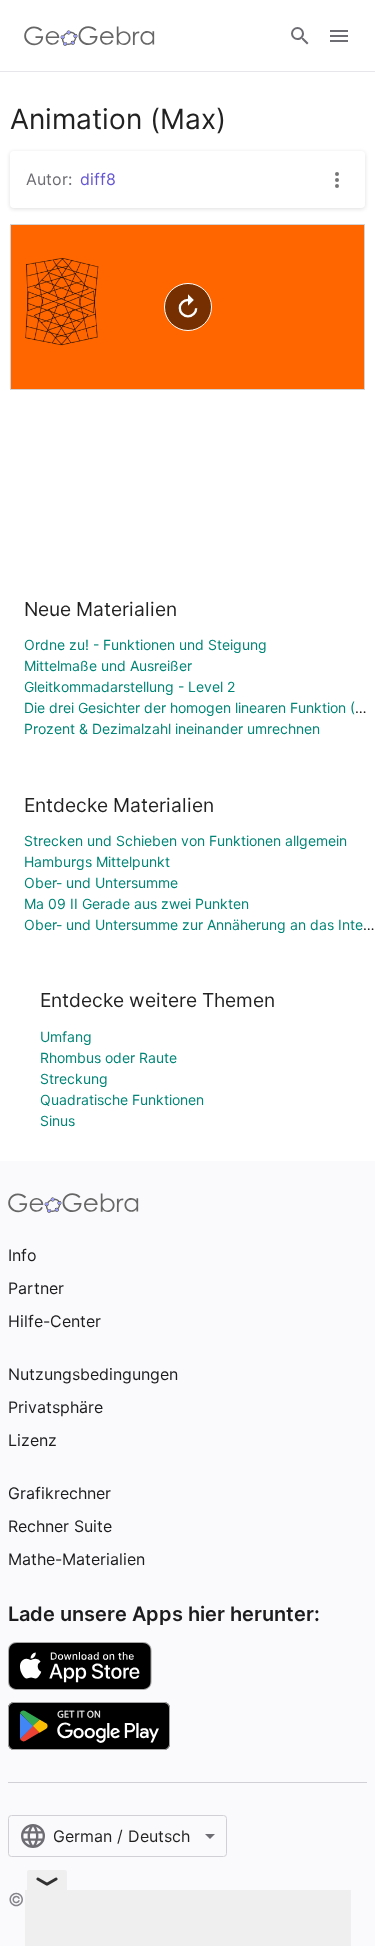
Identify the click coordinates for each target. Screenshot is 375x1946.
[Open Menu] (339, 36)
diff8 (98, 179)
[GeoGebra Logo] (89, 36)
